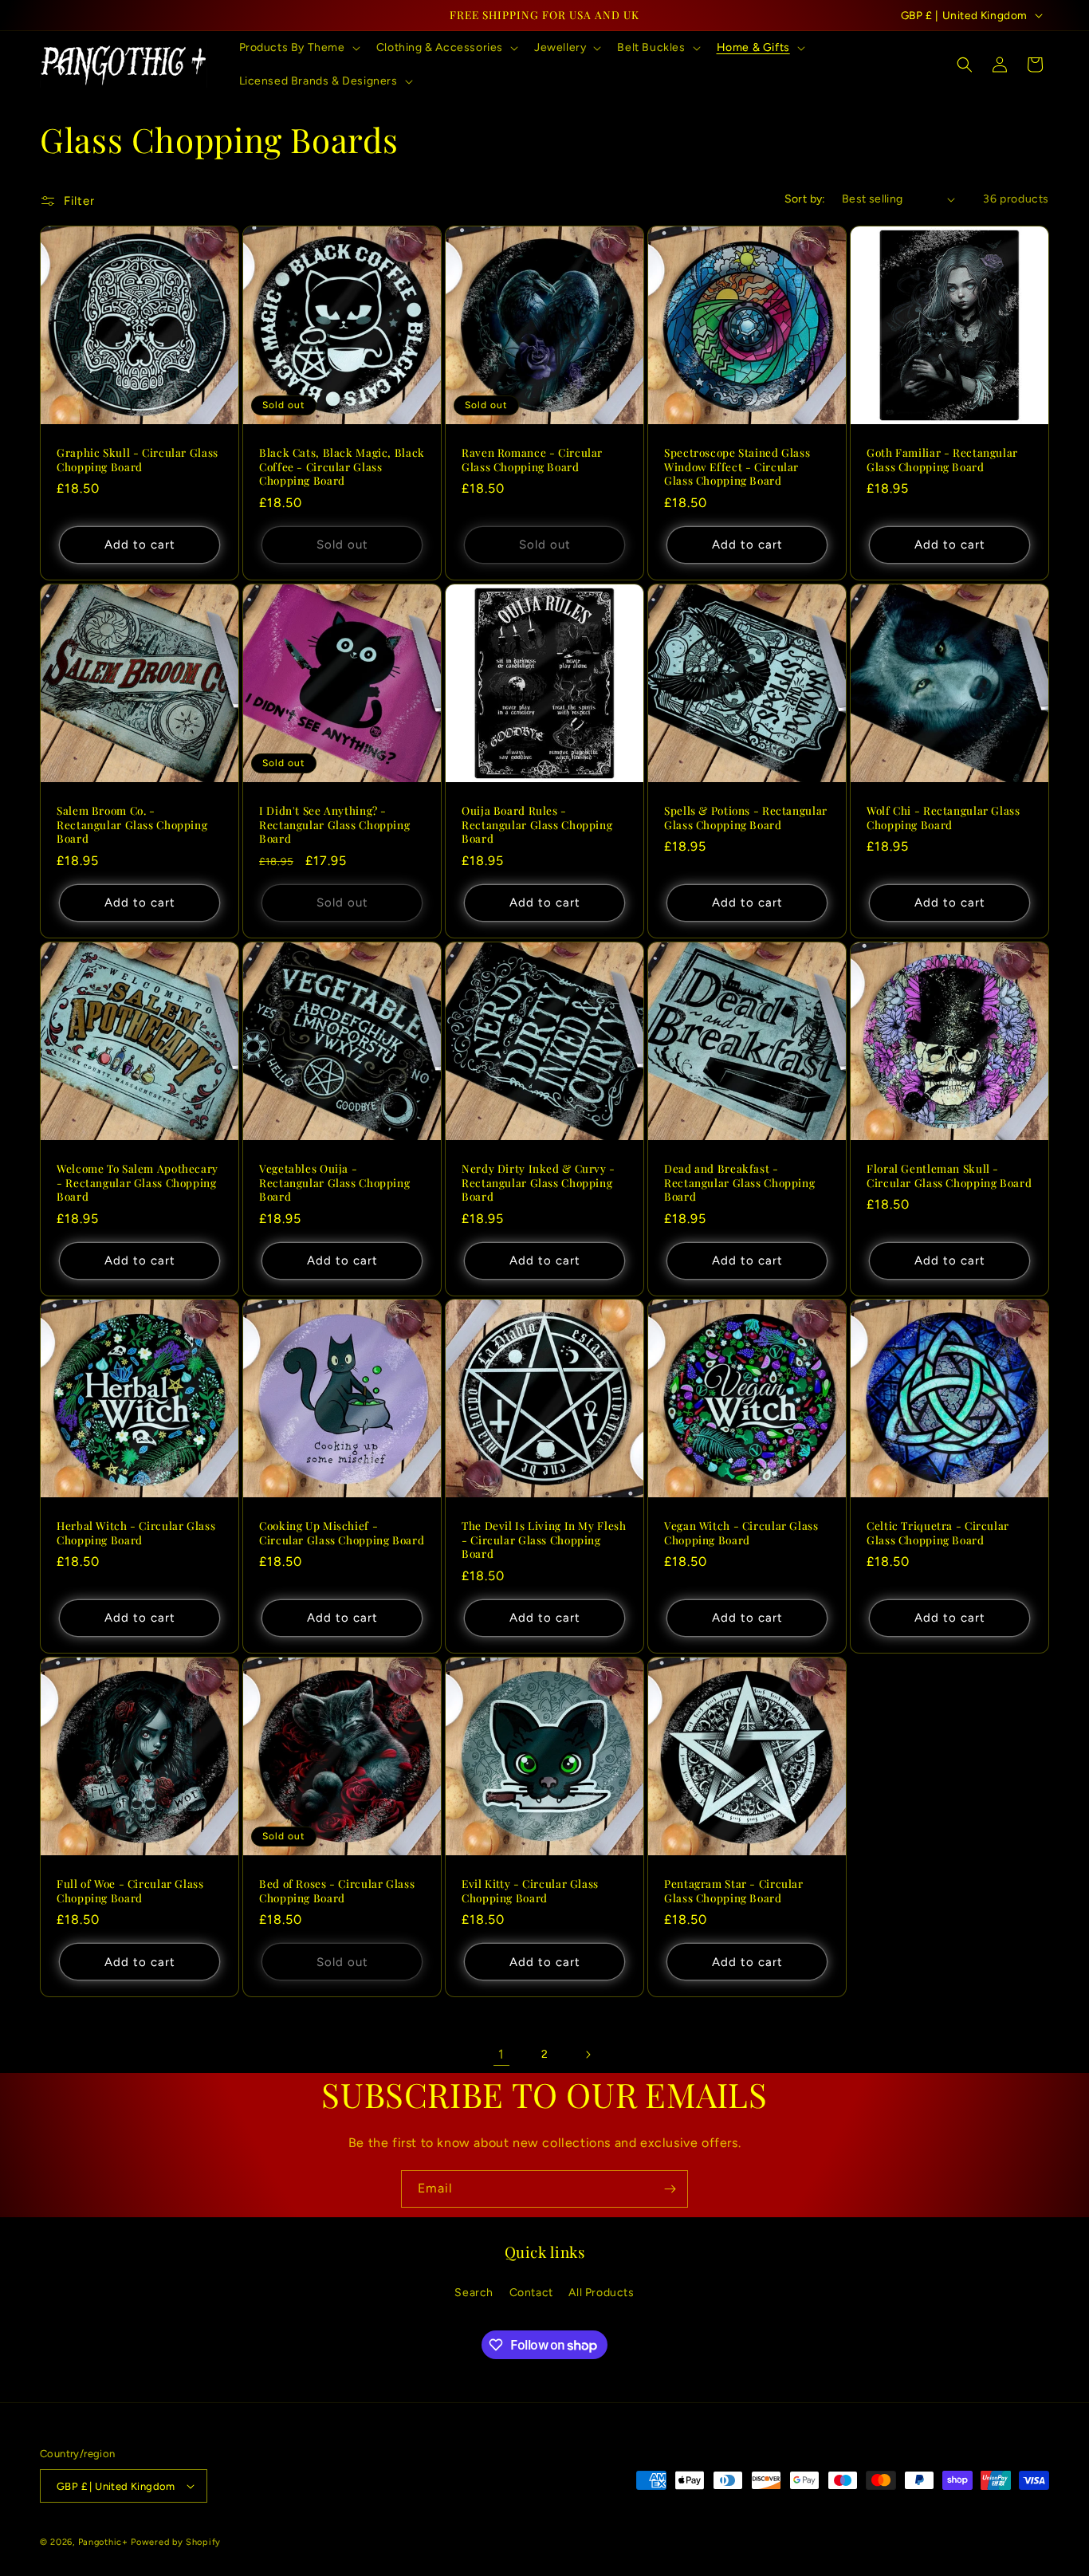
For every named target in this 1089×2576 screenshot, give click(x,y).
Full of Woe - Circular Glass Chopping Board (130, 1891)
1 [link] (501, 2054)
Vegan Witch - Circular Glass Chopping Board (741, 1533)
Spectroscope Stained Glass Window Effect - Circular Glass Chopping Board (737, 466)
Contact (531, 2293)
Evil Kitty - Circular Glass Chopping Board (530, 1891)
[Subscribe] (670, 2189)
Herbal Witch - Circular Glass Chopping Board (136, 1533)
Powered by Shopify (176, 2542)
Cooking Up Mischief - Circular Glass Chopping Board (342, 1533)
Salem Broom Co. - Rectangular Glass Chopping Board (132, 824)
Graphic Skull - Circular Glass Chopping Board (138, 460)
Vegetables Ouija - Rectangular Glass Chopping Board (334, 1182)
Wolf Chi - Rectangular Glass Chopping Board (944, 818)
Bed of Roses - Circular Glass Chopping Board (337, 1891)
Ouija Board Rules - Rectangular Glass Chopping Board (537, 824)
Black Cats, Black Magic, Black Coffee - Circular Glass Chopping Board (342, 466)
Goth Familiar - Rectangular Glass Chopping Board (942, 460)
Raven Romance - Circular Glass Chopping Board (532, 460)
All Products (601, 2293)
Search (474, 2293)
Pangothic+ (103, 2542)
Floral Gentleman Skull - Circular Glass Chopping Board (949, 1176)
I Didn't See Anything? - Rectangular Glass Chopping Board (334, 824)
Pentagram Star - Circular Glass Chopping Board (734, 1891)
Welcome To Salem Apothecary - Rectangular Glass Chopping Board (138, 1182)
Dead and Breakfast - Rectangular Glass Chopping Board (739, 1182)
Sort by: (805, 199)
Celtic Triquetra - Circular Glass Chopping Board (938, 1533)
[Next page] (588, 2055)
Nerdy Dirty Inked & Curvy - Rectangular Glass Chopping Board (539, 1182)
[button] (298, 48)
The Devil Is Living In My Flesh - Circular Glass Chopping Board (544, 1540)
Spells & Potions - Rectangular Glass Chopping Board (746, 818)
